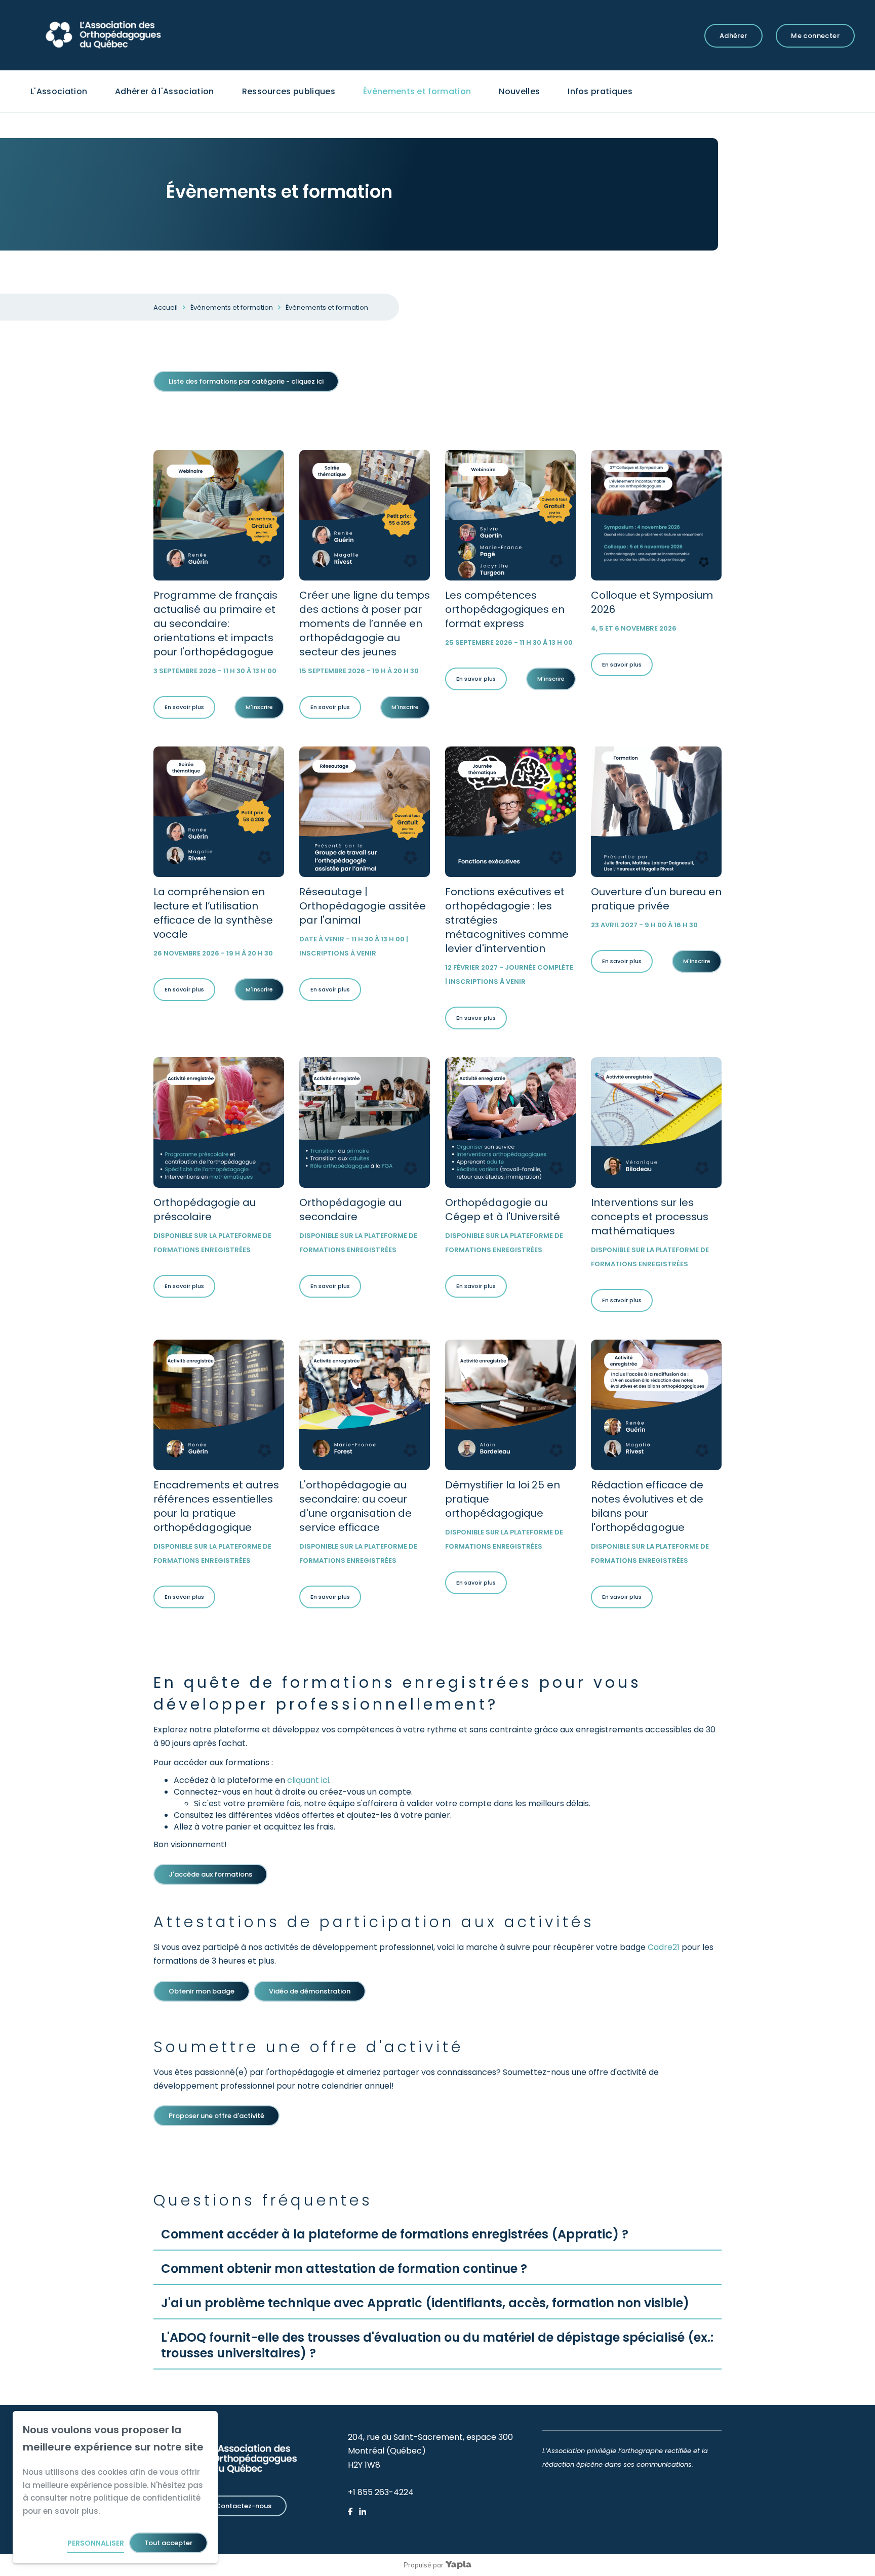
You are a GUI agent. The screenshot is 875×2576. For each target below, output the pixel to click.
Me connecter (815, 36)
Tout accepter (168, 2543)
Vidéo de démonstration (310, 1991)
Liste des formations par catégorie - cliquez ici (246, 381)
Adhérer (733, 36)
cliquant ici (308, 1780)
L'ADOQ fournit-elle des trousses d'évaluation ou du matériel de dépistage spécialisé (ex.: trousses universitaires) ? (437, 2345)
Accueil (166, 307)
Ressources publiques (289, 91)
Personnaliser (96, 2543)
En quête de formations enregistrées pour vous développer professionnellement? (397, 1693)
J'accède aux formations (210, 1874)
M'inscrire (259, 707)
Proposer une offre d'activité (216, 2116)
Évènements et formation (417, 91)
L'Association (59, 91)
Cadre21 (664, 1947)
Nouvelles (519, 91)
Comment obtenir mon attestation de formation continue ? (344, 2269)
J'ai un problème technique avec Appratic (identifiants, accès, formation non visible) (425, 2303)
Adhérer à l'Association (164, 91)
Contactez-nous (243, 2506)
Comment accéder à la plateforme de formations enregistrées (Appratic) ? (395, 2234)
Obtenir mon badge (202, 1991)
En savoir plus (184, 707)
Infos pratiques (600, 91)
